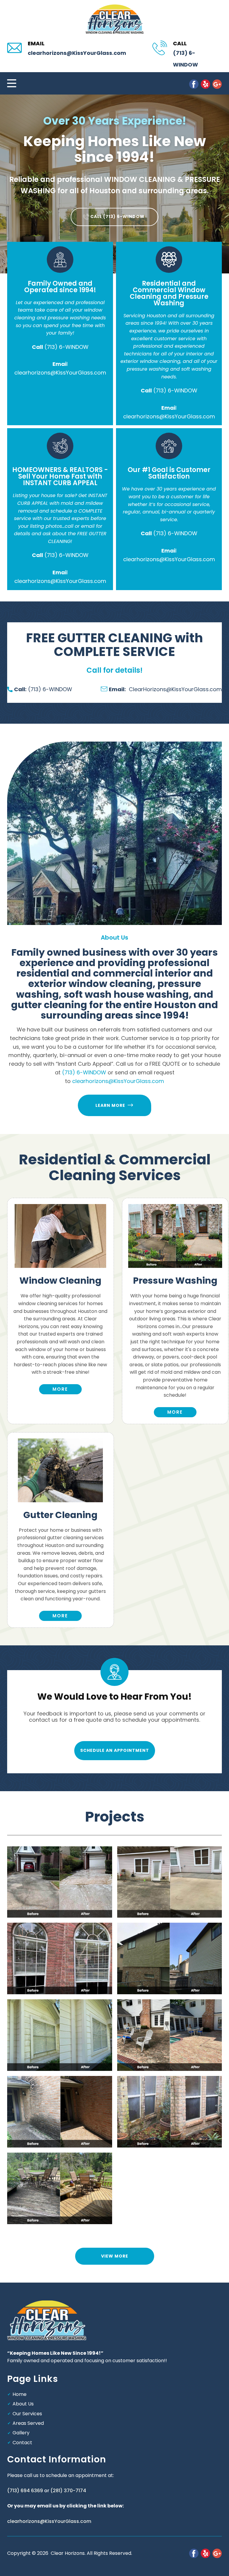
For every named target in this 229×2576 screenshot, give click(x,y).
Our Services (27, 2414)
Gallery (21, 2433)
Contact (22, 2443)
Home (20, 2394)
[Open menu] (12, 83)
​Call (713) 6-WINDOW (117, 216)
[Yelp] (205, 84)
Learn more (112, 1105)
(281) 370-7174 (68, 2491)
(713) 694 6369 (25, 2491)
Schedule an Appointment (115, 1750)
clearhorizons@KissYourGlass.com (77, 53)
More (175, 1412)
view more (115, 2256)
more (60, 1389)
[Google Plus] (217, 84)
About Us (23, 2404)
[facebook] (194, 84)
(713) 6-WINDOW (66, 347)
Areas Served (28, 2423)
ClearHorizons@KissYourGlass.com (165, 689)
